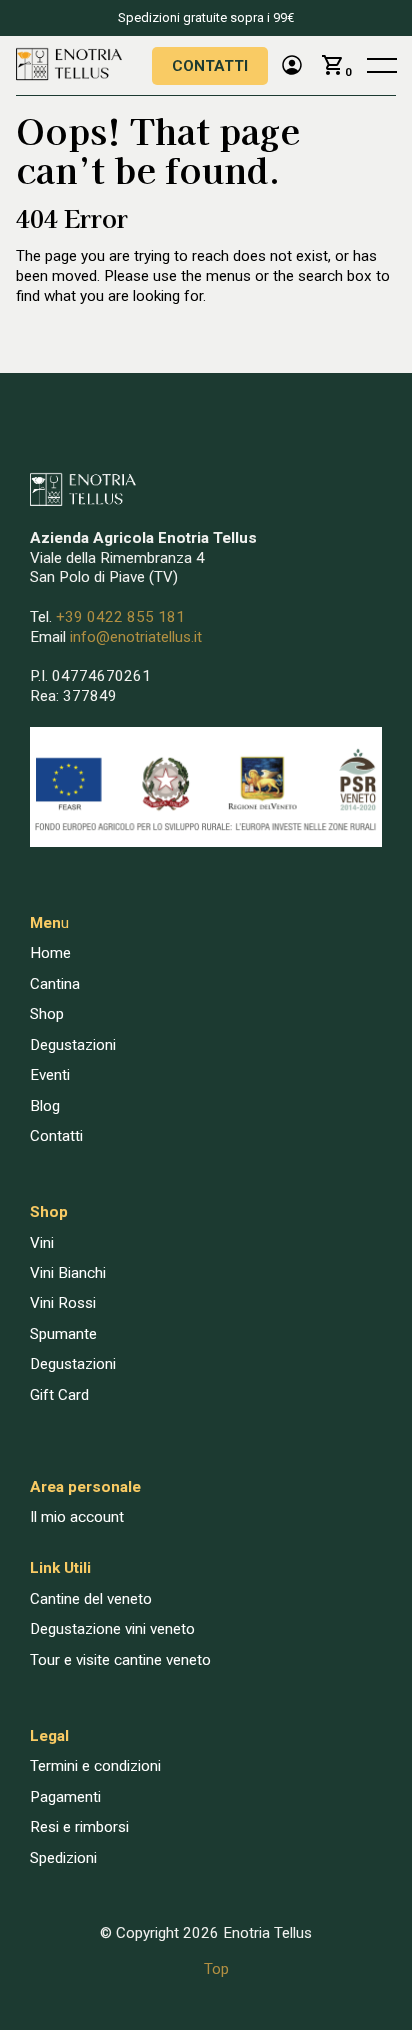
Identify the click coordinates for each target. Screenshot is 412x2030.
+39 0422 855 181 (120, 617)
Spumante (63, 1334)
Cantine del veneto (91, 1599)
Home (50, 953)
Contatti (210, 66)
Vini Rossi (63, 1303)
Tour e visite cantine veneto (120, 1660)
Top (216, 1969)
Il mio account (77, 1517)
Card (73, 1395)
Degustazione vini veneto (112, 1629)
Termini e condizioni (95, 1766)
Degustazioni (73, 1045)
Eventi (50, 1075)
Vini (42, 1243)
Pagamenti (65, 1797)
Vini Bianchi (68, 1273)
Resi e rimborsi (79, 1827)
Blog (45, 1106)
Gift (44, 1395)
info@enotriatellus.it (136, 637)
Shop (47, 1014)
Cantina (55, 984)
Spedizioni (63, 1858)
